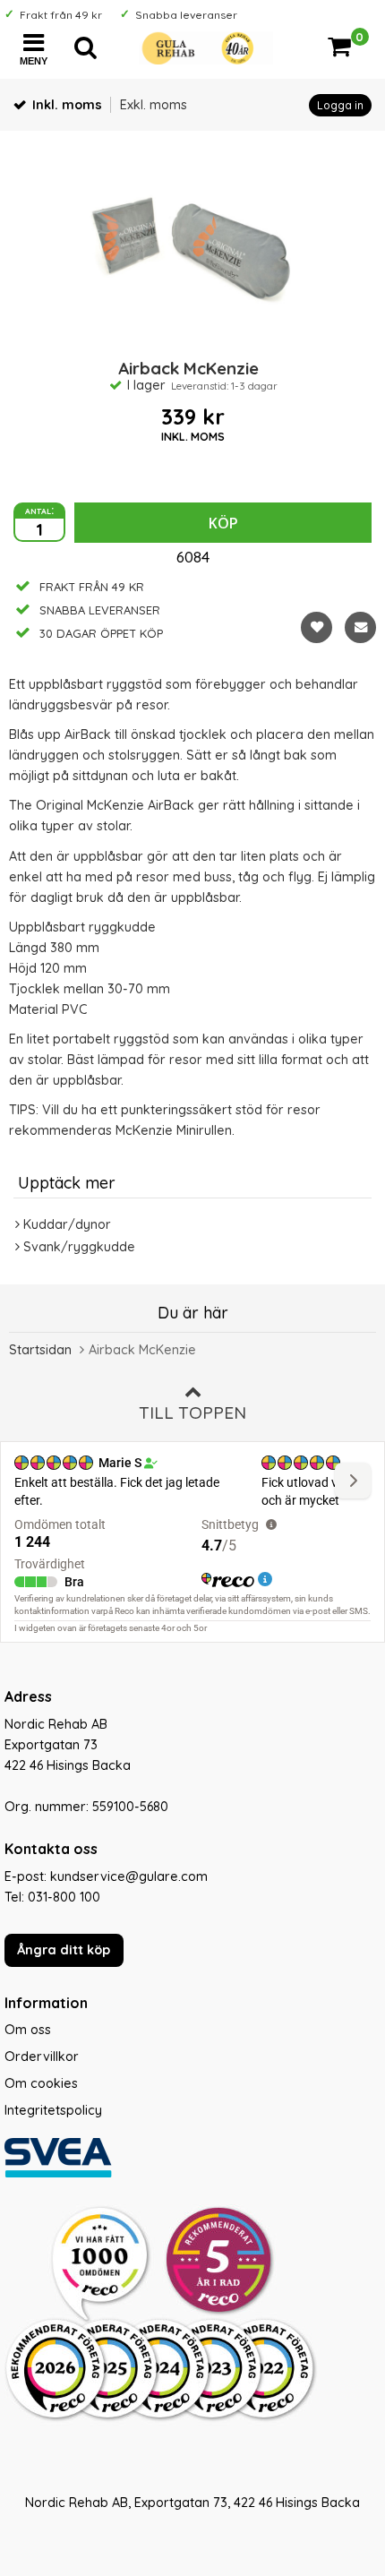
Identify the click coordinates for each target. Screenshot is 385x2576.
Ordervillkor (42, 2057)
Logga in (340, 105)
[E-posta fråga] (360, 627)
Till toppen (192, 1413)
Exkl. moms (154, 105)
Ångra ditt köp (64, 1950)
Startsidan (40, 1350)
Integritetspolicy (53, 2110)
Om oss (28, 2030)
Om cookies (41, 2083)
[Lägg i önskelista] (317, 627)
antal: (39, 510)
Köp (223, 523)
